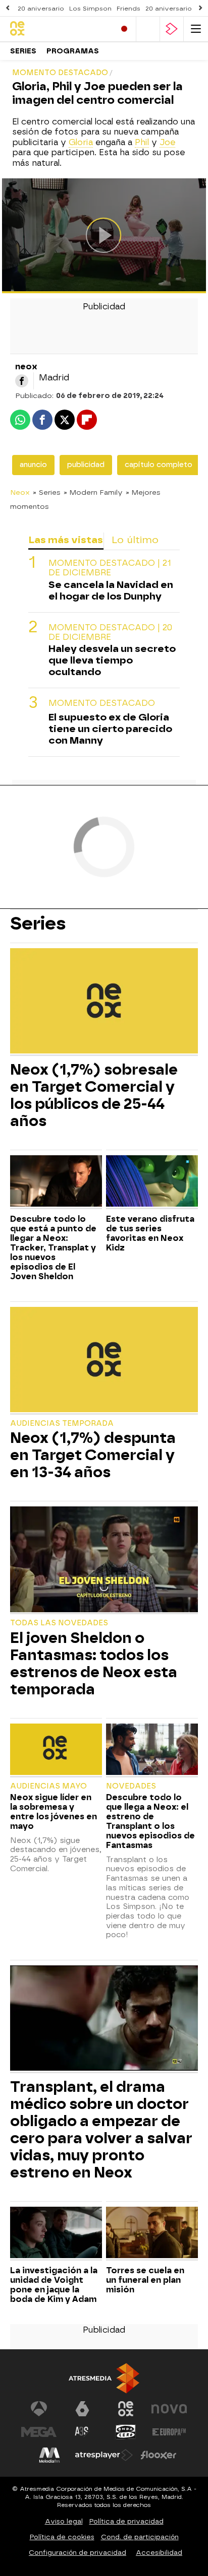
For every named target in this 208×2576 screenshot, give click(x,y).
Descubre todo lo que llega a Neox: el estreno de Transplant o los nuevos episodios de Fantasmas (150, 1821)
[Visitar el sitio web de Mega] (39, 2432)
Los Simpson (90, 9)
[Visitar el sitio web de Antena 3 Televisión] (39, 2409)
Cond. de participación (140, 2537)
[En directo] (124, 29)
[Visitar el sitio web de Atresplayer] (104, 2455)
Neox (20, 492)
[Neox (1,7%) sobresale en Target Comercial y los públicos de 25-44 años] (104, 1002)
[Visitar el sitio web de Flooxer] (159, 2455)
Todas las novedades (59, 1623)
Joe (167, 142)
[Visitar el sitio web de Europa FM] (169, 2432)
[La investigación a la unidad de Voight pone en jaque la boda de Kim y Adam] (56, 2234)
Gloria (81, 142)
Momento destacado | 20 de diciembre (110, 632)
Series (23, 51)
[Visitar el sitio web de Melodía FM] (49, 2455)
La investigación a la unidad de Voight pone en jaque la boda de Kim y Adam (54, 2285)
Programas (73, 51)
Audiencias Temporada (62, 1424)
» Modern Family (93, 492)
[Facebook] (22, 381)
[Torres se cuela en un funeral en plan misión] (152, 2234)
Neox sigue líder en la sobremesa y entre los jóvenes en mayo (54, 1812)
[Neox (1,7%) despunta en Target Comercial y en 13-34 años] (104, 1361)
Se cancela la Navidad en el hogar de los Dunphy (111, 590)
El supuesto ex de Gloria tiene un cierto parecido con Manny (110, 729)
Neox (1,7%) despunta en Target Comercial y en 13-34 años (93, 1455)
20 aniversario (41, 9)
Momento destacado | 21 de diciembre (110, 568)
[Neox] (53, 29)
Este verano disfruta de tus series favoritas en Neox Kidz (150, 1233)
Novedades (131, 1786)
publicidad (86, 465)
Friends (128, 9)
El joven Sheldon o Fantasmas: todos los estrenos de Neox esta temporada (94, 1664)
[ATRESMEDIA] (104, 2378)
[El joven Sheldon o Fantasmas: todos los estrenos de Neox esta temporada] (104, 1560)
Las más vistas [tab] (66, 540)
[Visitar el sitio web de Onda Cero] (126, 2432)
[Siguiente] (200, 8)
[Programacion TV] (148, 29)
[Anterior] (8, 8)
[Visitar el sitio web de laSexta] (82, 2409)
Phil (142, 142)
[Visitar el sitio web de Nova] (169, 2409)
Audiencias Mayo (48, 1786)
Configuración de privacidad (77, 2553)
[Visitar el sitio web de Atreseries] (82, 2432)
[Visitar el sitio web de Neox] (126, 2409)
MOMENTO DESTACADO (102, 703)
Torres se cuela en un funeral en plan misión (145, 2280)
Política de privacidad (126, 2521)
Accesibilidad (159, 2553)
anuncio (33, 465)
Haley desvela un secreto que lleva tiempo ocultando (112, 660)
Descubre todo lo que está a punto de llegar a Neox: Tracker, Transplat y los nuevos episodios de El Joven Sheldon (53, 1248)
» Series (47, 492)
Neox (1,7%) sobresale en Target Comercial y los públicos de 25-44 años (94, 1095)
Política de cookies (62, 2537)
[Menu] (196, 29)
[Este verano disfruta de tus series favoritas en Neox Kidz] (152, 1182)
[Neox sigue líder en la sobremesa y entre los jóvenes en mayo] (56, 1751)
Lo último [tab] (135, 540)
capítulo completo (159, 465)
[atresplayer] (172, 29)
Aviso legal (64, 2521)
